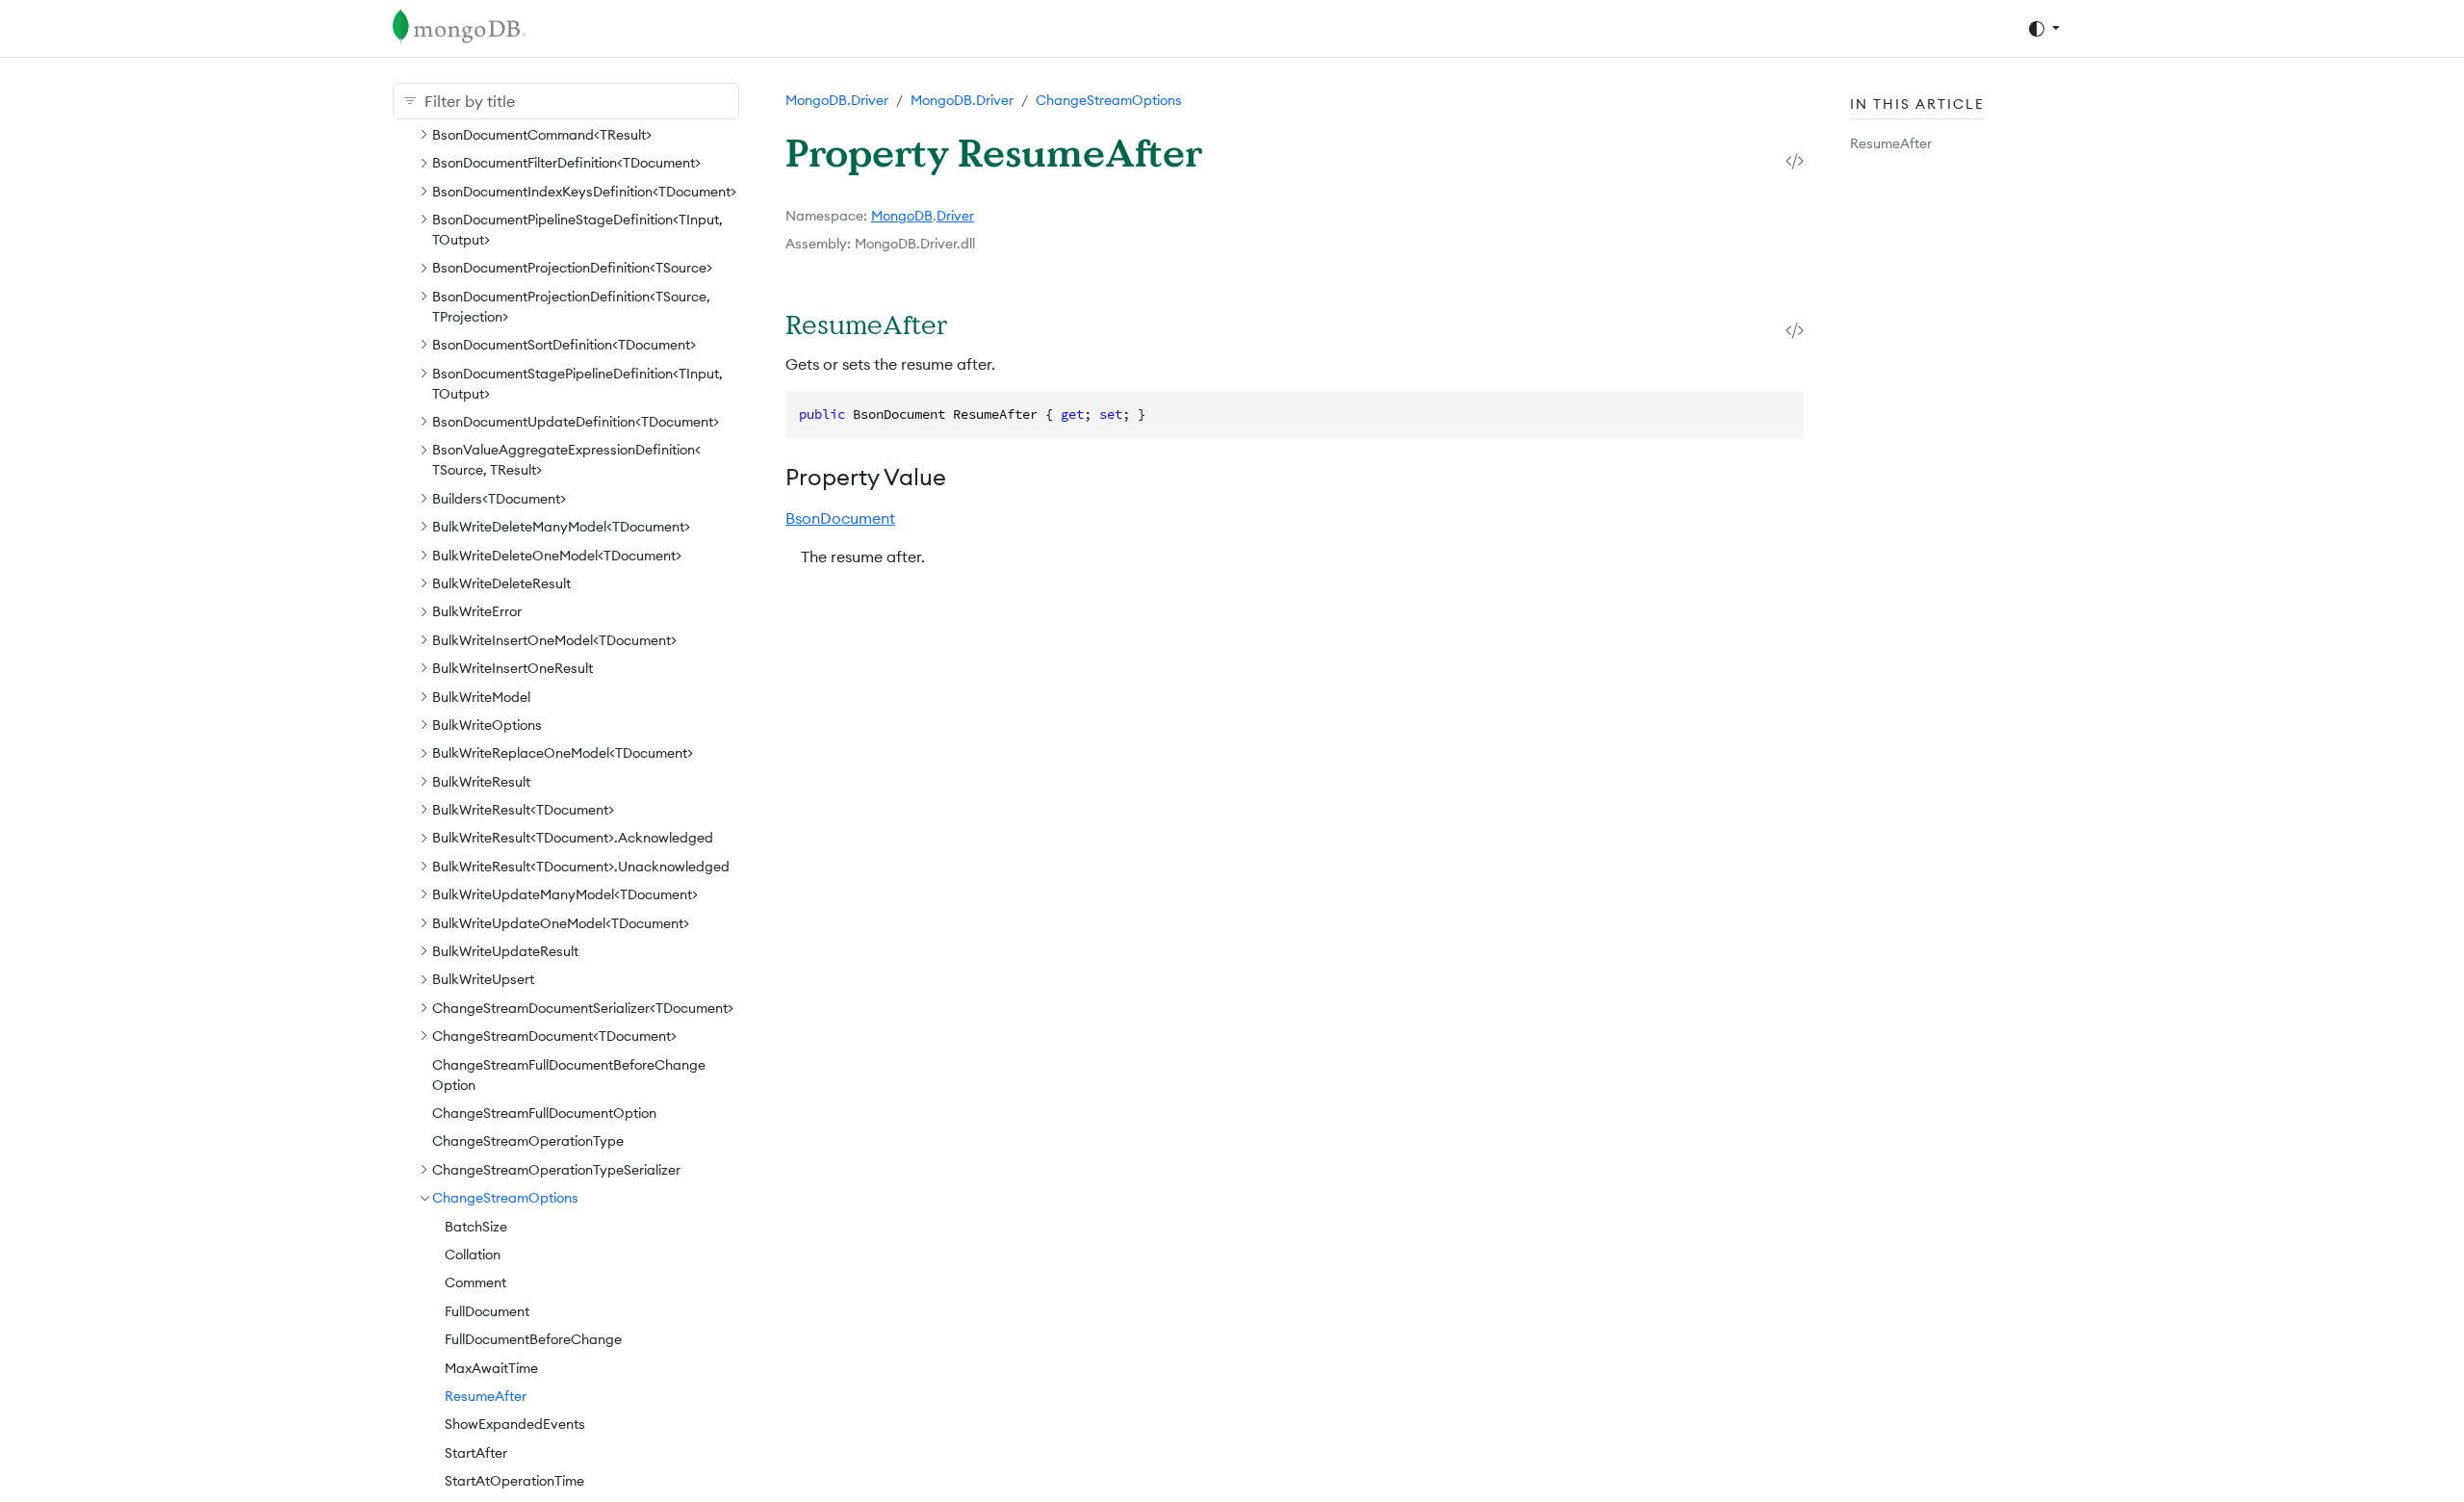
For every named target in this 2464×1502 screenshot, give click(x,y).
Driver (955, 216)
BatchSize (476, 1227)
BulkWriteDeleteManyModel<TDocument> (561, 527)
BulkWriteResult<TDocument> (523, 810)
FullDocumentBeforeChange (533, 1339)
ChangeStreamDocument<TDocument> (554, 1036)
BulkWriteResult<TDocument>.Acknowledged (573, 838)
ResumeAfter (486, 1396)
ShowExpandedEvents (515, 1424)
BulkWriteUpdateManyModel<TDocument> (565, 894)
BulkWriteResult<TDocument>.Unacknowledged (581, 867)
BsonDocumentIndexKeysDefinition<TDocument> (584, 192)
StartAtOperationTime (514, 1481)
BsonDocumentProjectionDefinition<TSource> (572, 268)
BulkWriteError (477, 611)
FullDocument (487, 1311)
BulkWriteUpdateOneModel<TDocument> (561, 923)
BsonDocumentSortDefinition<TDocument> (564, 345)
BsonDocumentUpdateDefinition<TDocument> (576, 422)
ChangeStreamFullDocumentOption (544, 1113)
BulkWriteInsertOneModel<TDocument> (554, 640)
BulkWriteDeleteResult (501, 583)
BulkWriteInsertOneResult (513, 668)
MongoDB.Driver (837, 100)
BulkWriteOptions (487, 725)
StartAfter (476, 1453)
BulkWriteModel (481, 697)
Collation (473, 1255)
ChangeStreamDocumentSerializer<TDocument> (583, 1008)
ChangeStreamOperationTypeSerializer (556, 1170)
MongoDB (902, 216)
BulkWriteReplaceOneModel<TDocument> (563, 753)
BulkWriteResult (481, 782)
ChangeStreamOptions (505, 1198)
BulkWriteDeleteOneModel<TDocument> (557, 556)
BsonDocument (840, 518)
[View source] (1795, 160)
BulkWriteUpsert (483, 979)
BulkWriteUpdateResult (505, 951)
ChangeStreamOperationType (528, 1141)
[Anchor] (972, 324)
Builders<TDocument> (499, 499)
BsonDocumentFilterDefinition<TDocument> (566, 163)
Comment (475, 1282)
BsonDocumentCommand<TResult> (542, 135)
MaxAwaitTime (491, 1368)
